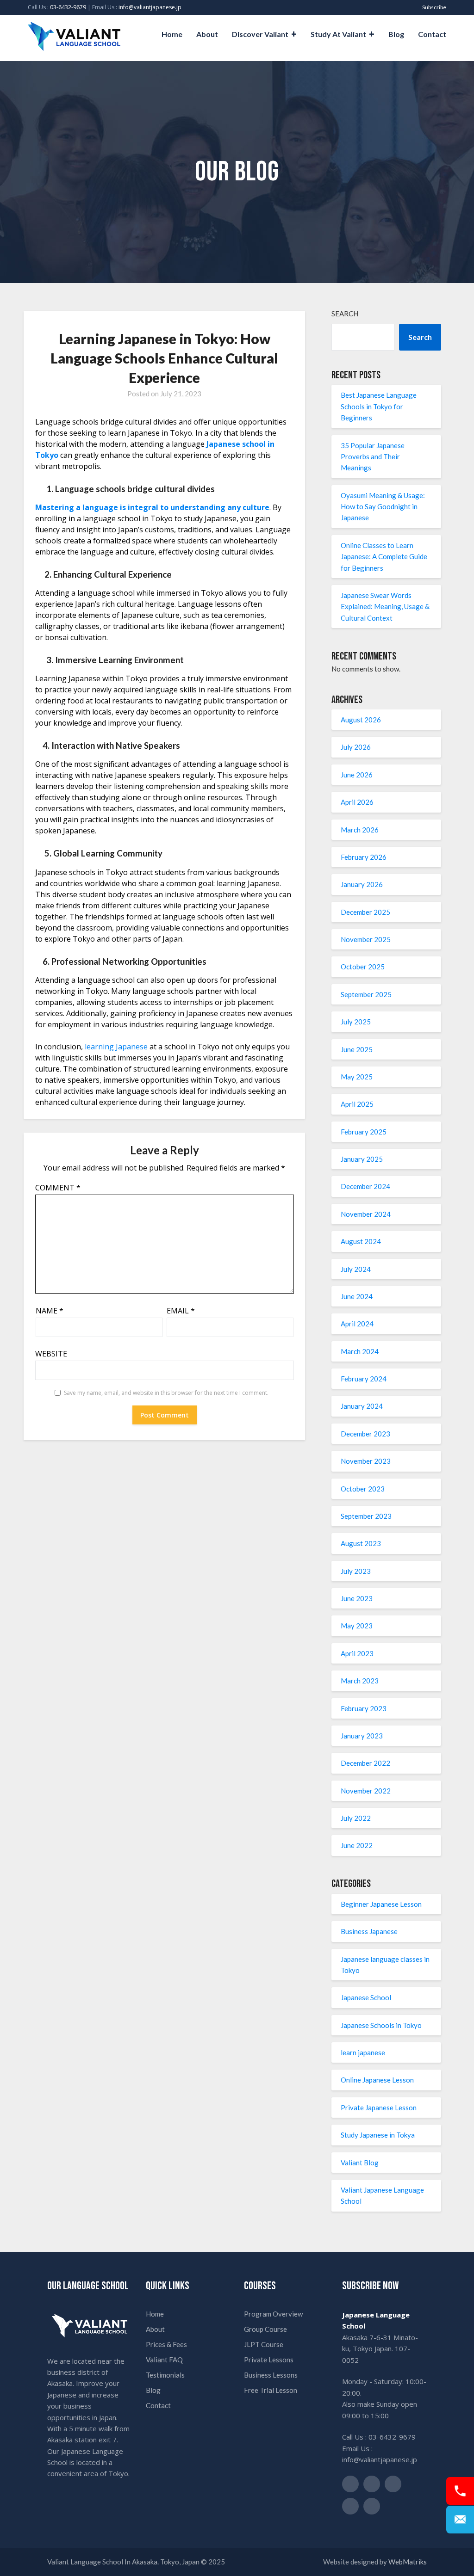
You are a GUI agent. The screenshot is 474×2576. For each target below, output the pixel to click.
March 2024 (360, 1351)
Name (50, 1311)
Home (172, 34)
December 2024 (365, 1186)
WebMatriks (408, 2562)
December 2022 (365, 1763)
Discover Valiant (260, 34)
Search (345, 314)
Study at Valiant (338, 34)
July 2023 (356, 1571)
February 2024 (364, 1379)
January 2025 (362, 1159)
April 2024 (357, 1324)
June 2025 (357, 1049)
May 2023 (357, 1626)
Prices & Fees (166, 2344)
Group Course (265, 2329)
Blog (396, 34)
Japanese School (366, 1997)
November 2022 (366, 1791)
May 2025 (357, 1077)
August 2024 (361, 1241)
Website (51, 1354)
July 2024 (356, 1269)
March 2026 (360, 830)
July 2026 (356, 747)
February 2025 (364, 1132)
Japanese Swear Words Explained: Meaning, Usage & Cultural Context (385, 607)
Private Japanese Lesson (379, 2108)
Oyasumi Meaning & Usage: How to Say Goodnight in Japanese (383, 507)
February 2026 (364, 857)
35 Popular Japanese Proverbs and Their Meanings (373, 457)
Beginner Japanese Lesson (381, 1904)
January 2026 (362, 884)
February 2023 (364, 1708)
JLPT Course (264, 2344)
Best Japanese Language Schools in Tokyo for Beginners (379, 406)
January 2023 (362, 1736)
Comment (58, 1188)
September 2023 (366, 1516)
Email (181, 1311)
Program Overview (273, 2314)
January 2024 (362, 1406)
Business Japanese (369, 1931)
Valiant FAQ (164, 2360)
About (207, 34)
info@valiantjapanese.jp (150, 7)
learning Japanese (116, 1047)
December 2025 (365, 912)
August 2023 (361, 1543)
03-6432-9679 (68, 7)
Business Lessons (271, 2375)
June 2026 (357, 775)
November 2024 (366, 1214)
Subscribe (434, 7)
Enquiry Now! (460, 2520)
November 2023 (366, 1461)
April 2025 (357, 1104)
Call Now (460, 2491)
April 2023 (357, 1653)
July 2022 (356, 1818)
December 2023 (365, 1434)
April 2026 (357, 802)
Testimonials (165, 2375)
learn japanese (363, 2052)
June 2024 (357, 1296)
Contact (432, 34)
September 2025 (366, 994)
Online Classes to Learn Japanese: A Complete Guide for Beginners (384, 557)
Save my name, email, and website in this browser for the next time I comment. (166, 1393)
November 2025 (366, 939)
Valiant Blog (360, 2163)
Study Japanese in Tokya (378, 2135)
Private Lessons (269, 2360)
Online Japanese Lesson (377, 2080)
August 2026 (361, 720)
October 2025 (363, 967)
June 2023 (357, 1598)
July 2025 (356, 1022)
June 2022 (357, 1845)
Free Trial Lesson (271, 2390)
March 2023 (360, 1681)
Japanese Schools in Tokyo (381, 2025)
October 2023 (363, 1489)
